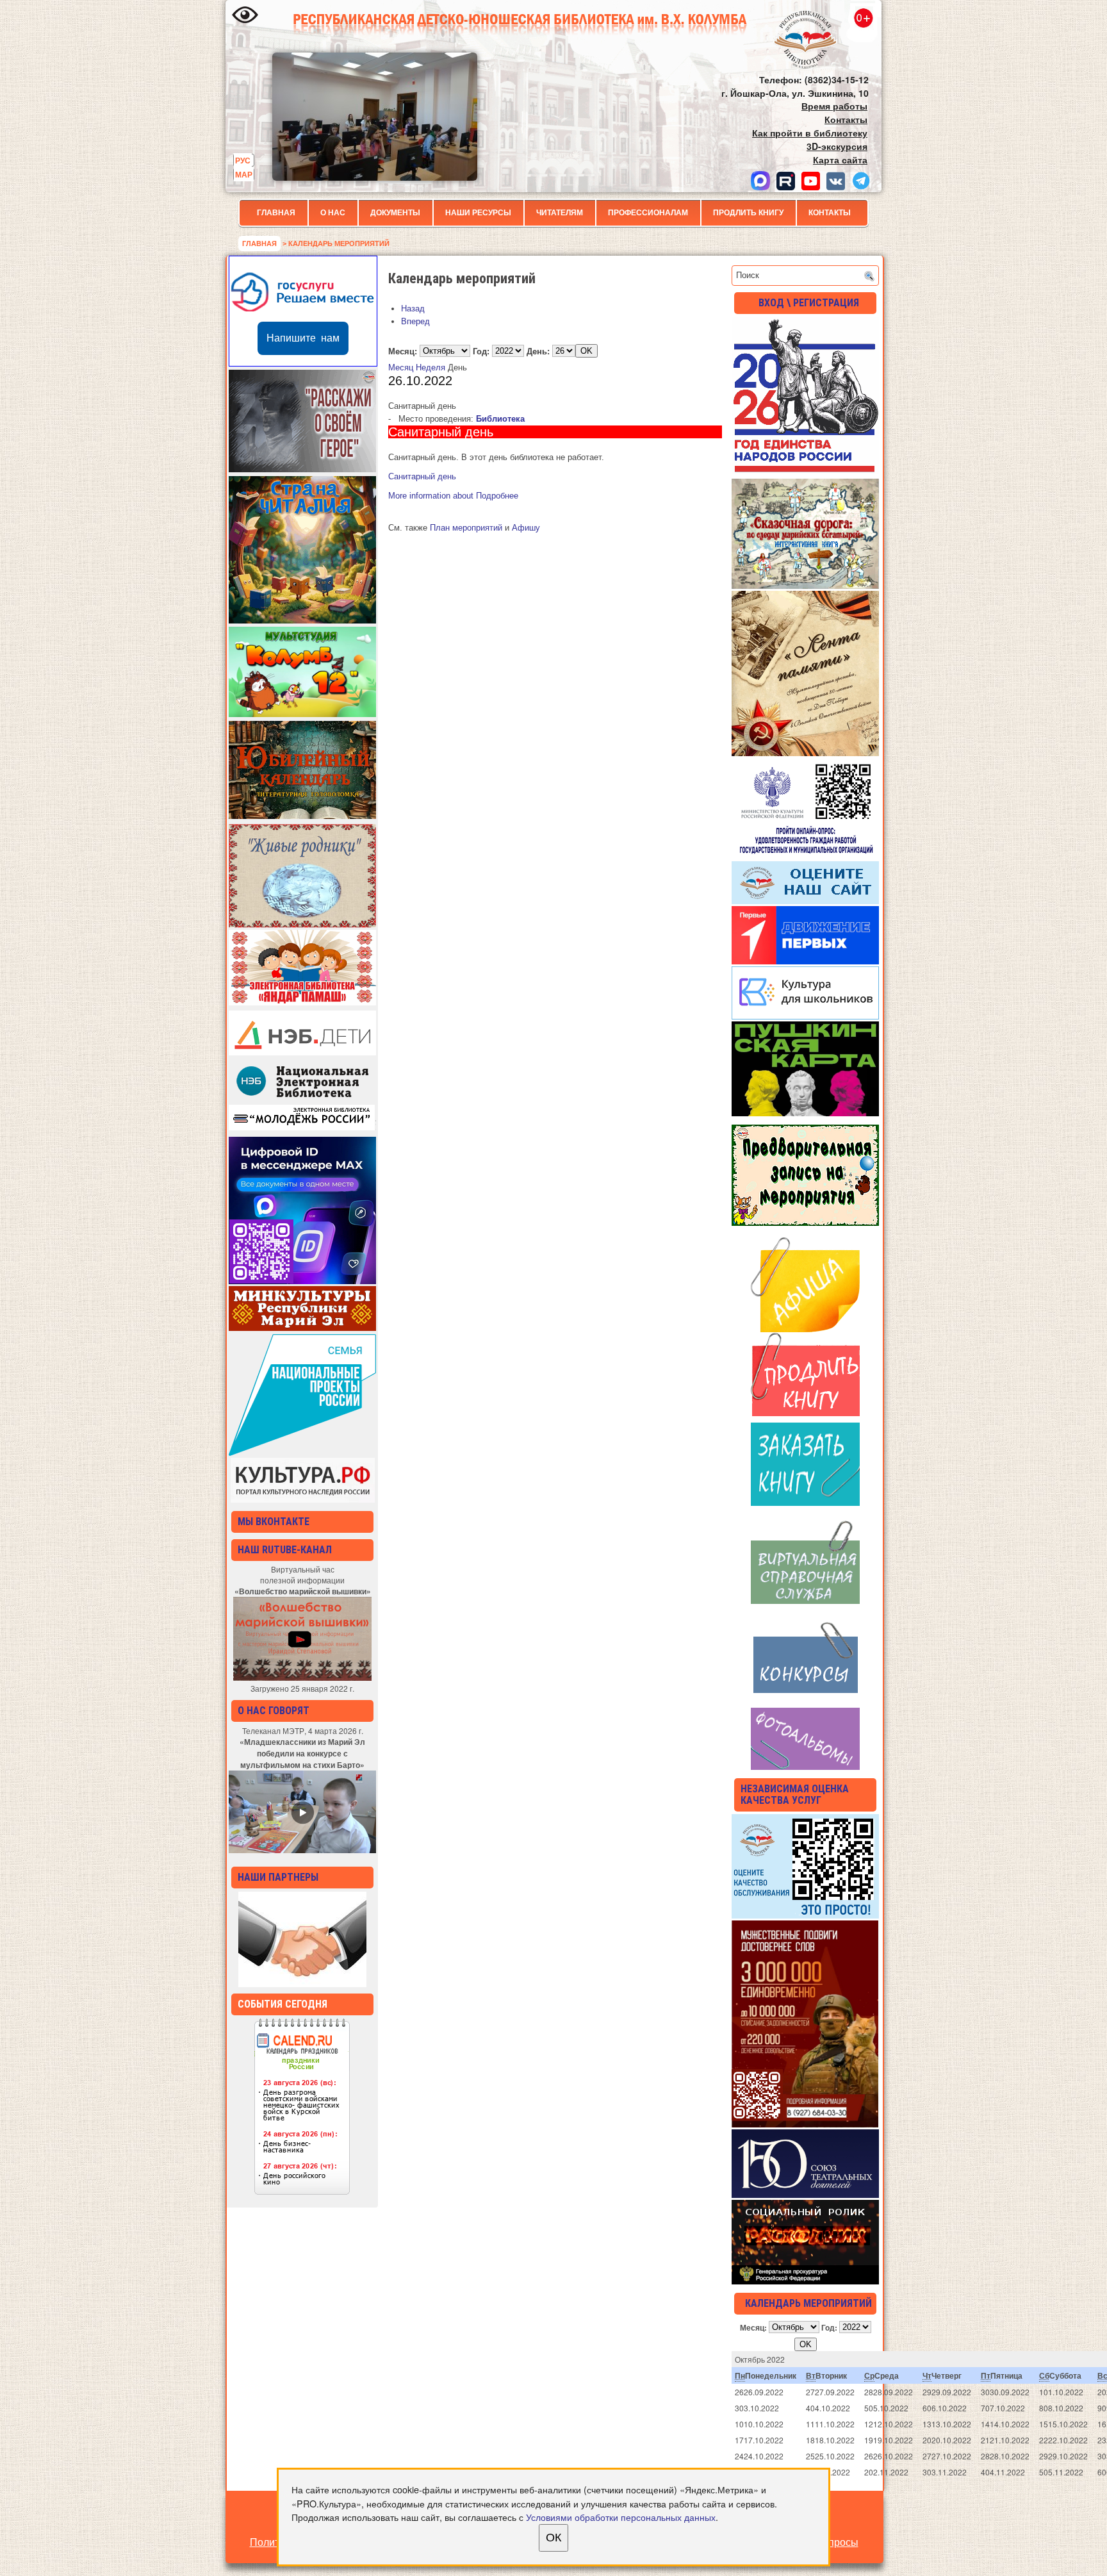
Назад (413, 309)
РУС (243, 160)
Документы (395, 213)
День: (538, 351)
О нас (333, 213)
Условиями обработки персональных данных (621, 2517)
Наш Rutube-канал (285, 1550)
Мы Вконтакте (274, 1522)
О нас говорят (274, 1711)
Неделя (430, 367)
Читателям (560, 213)
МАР (244, 174)
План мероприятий (466, 528)
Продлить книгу (748, 213)
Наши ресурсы (478, 213)
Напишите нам (303, 338)
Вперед (415, 321)
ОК (553, 2538)
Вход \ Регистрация (809, 303)
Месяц (401, 367)
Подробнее (453, 496)
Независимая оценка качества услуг (795, 1795)
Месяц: (403, 351)
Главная (276, 213)
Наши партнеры (278, 1877)
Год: (481, 351)
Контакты (830, 213)
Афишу (526, 528)
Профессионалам (648, 213)
